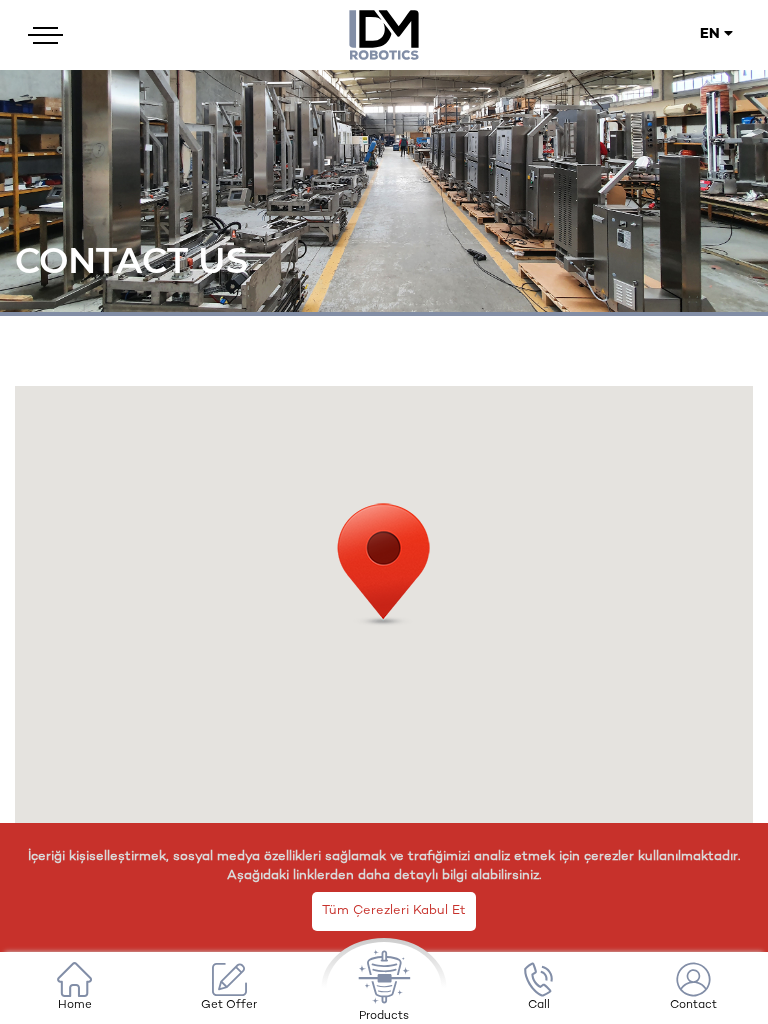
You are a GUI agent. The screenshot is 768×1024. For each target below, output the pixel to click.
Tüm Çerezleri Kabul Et (394, 911)
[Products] (384, 988)
